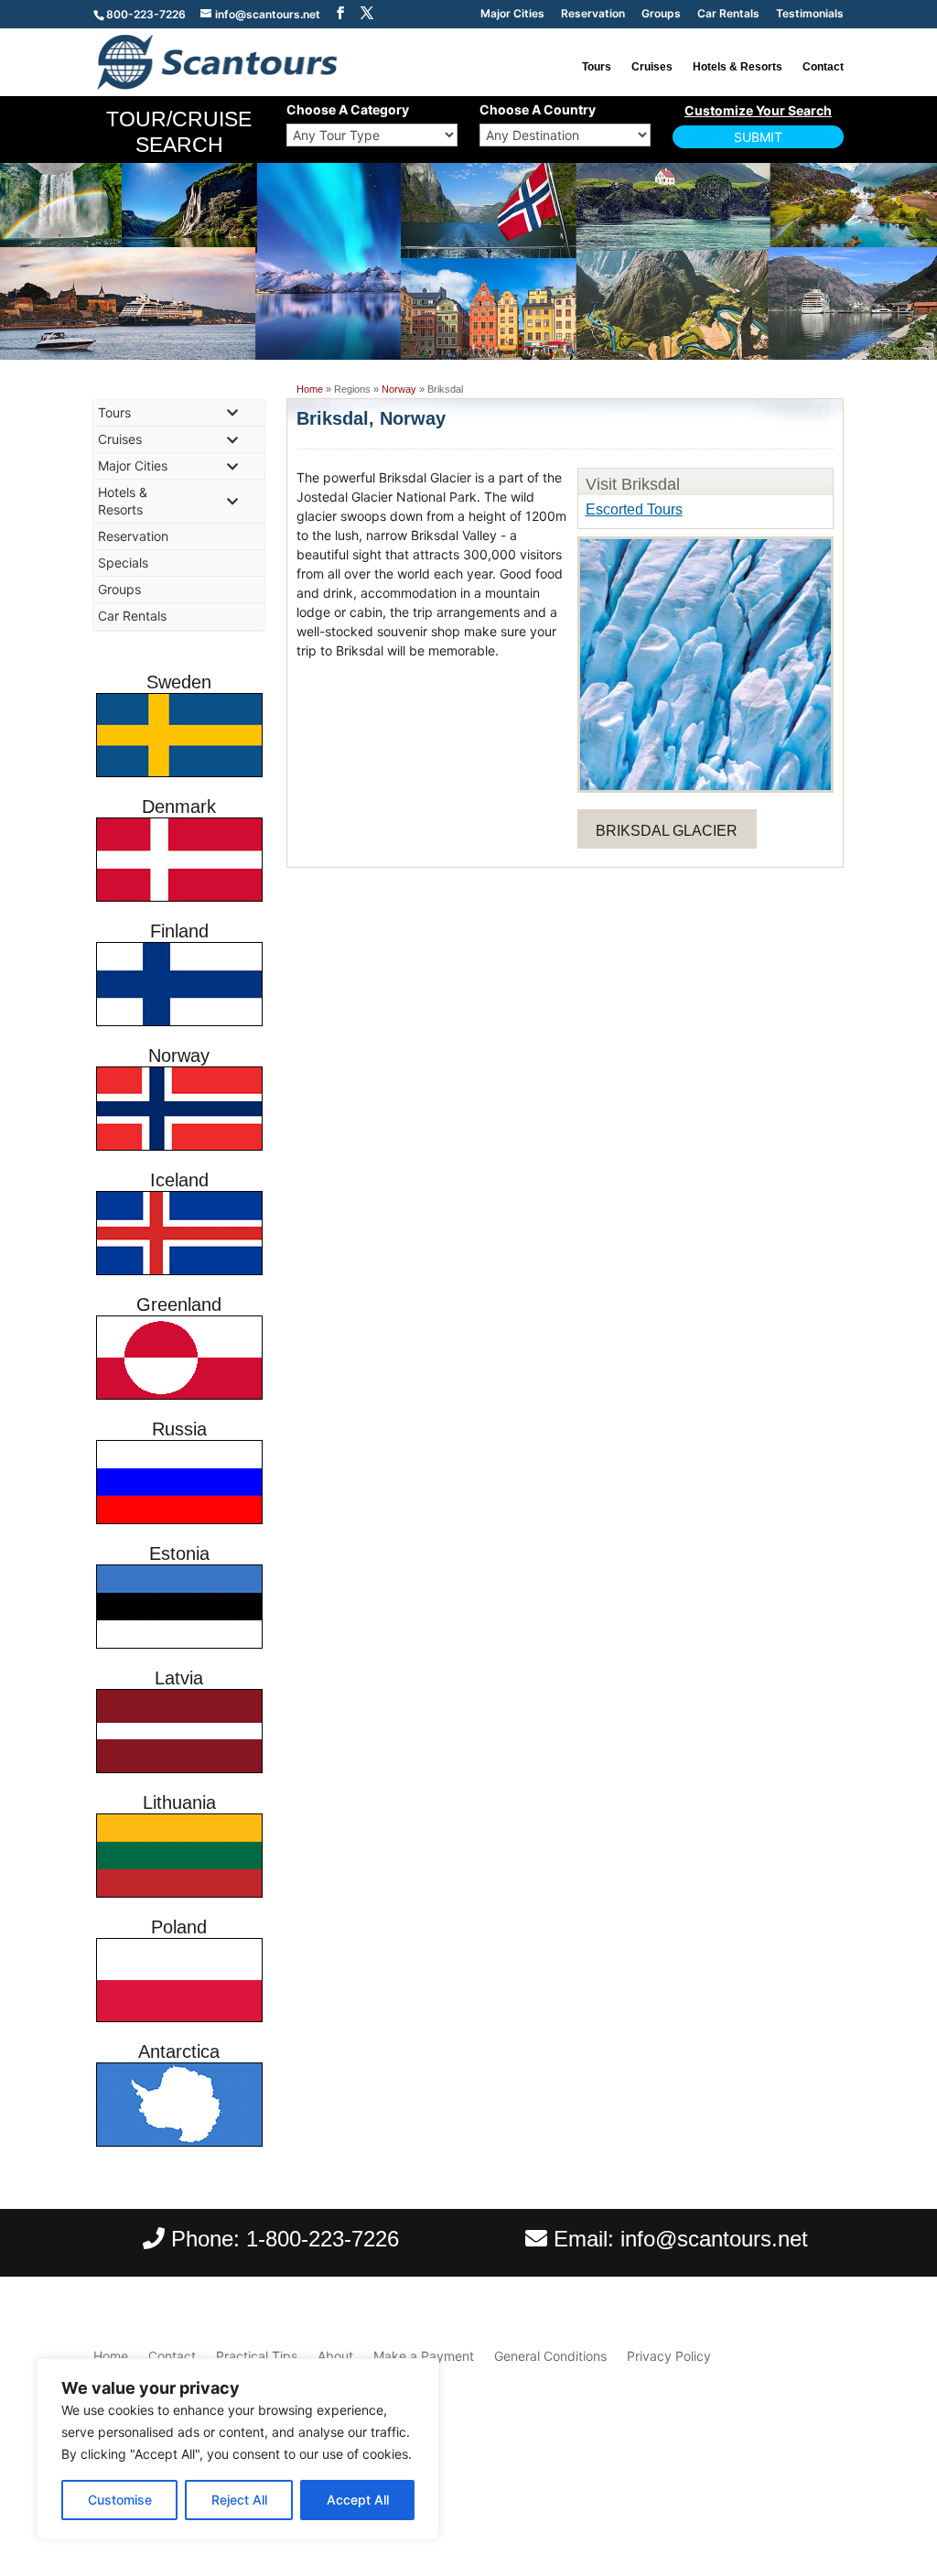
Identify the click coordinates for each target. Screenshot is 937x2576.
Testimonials (810, 14)
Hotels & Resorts (738, 67)
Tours (597, 67)
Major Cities (512, 14)
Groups (661, 14)
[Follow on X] (829, 2496)
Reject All (239, 2500)
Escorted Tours (634, 509)
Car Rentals (728, 14)
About (335, 2356)
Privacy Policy (669, 2356)
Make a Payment (424, 2356)
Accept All (358, 2500)
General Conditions (550, 2356)
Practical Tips (257, 2356)
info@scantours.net (714, 2239)
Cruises (652, 67)
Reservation (593, 14)
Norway (399, 389)
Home (310, 389)
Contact (823, 67)
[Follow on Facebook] (792, 2496)
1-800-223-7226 (323, 2239)
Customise (120, 2500)
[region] (238, 2449)
